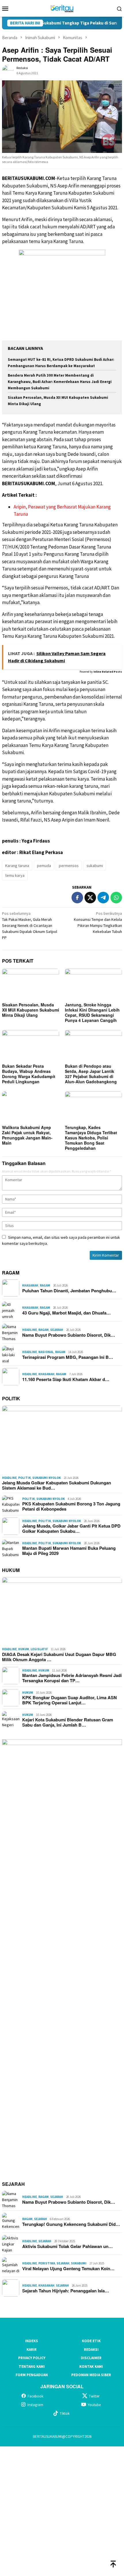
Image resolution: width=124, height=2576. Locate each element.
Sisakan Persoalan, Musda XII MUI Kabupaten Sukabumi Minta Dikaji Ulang (31, 1010)
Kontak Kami (91, 2367)
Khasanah (30, 1285)
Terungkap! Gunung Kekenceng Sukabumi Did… (71, 2224)
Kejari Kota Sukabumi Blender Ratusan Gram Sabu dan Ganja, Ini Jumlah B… (68, 1722)
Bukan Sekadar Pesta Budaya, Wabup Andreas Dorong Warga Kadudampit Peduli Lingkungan (29, 1074)
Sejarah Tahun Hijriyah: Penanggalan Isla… (66, 2291)
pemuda (44, 866)
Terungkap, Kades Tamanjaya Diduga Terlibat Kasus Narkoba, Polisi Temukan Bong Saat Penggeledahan (91, 1138)
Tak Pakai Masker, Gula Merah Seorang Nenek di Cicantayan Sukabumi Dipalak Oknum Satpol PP (30, 925)
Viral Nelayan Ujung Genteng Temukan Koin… (68, 2268)
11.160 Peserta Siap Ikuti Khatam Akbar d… (66, 1379)
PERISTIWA (47, 2263)
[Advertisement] (62, 2510)
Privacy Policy (32, 2358)
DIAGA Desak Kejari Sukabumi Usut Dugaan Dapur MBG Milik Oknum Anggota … (59, 1657)
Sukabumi (79, 2263)
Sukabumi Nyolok (47, 1478)
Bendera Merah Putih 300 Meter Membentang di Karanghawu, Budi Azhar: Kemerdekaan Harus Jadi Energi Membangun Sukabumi (60, 382)
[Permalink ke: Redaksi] (8, 70)
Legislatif (39, 1649)
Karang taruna (17, 866)
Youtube (94, 2405)
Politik (25, 1478)
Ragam (45, 1285)
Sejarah (57, 1330)
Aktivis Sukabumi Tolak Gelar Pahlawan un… (67, 2246)
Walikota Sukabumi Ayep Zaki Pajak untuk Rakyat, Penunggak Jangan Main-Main (27, 1135)
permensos (69, 866)
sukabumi (95, 866)
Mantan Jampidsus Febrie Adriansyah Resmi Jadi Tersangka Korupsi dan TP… (72, 1678)
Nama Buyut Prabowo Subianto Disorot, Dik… (69, 1335)
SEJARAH (13, 2184)
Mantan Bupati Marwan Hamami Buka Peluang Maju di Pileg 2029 (69, 1551)
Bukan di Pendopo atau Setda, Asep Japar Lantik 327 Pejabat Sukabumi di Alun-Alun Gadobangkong (91, 1074)
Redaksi (91, 2350)
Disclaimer (91, 2358)
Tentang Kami (32, 2367)
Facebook (35, 2396)
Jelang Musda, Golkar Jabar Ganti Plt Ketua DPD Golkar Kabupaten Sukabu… (71, 1528)
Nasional (46, 1352)
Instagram (35, 2405)
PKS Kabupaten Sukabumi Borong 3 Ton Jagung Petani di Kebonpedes (71, 1506)
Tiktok (65, 2413)
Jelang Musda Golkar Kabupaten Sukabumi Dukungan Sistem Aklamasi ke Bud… (57, 1485)
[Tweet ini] (90, 898)
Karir (32, 2350)
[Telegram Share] (103, 898)
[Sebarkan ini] (77, 898)
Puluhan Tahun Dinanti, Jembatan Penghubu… (69, 1291)
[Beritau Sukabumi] (62, 8)
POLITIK (11, 1398)
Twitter (94, 2396)
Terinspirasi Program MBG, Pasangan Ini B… (68, 1357)
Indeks (32, 2341)
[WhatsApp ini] (116, 898)
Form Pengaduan (32, 2375)
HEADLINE (30, 1330)
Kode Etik (91, 2341)
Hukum (24, 1649)
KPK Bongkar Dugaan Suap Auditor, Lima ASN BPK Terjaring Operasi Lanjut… (69, 1700)
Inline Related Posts (108, 672)
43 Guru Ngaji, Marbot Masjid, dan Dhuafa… (66, 1313)
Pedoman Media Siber (91, 2375)
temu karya (15, 875)
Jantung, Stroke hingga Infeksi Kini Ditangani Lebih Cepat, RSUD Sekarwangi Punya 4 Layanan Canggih (92, 1012)
